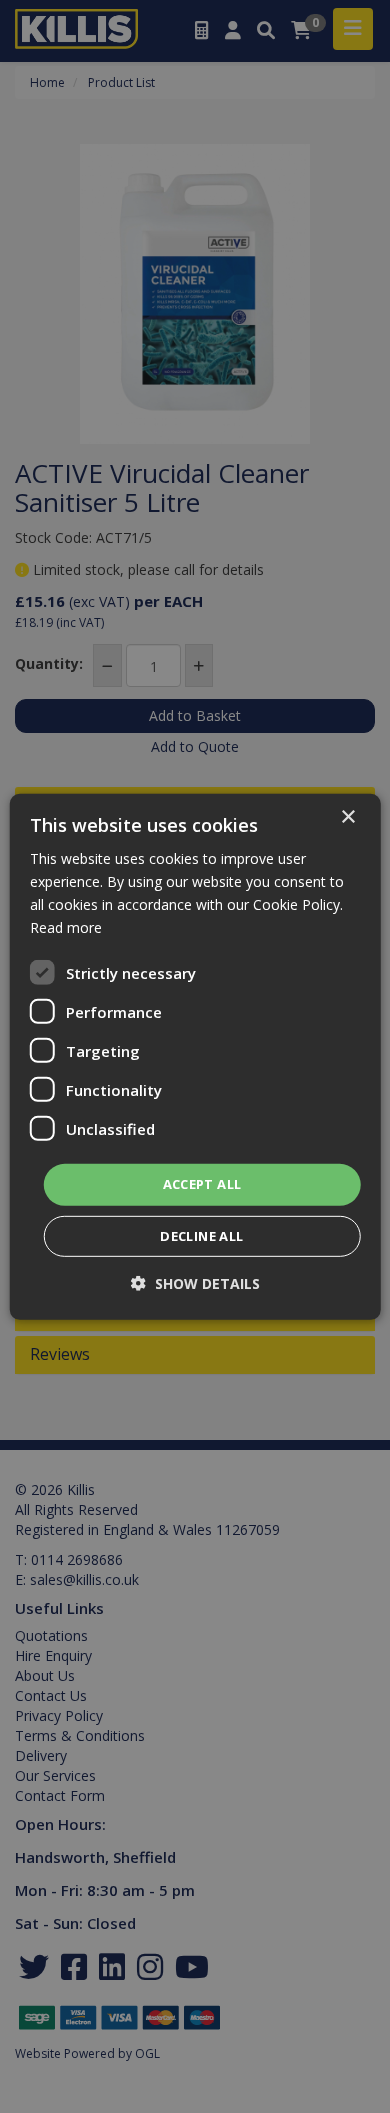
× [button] (347, 816)
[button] (195, 1283)
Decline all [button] (201, 1236)
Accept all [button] (202, 1184)
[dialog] (195, 1056)
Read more (66, 927)
